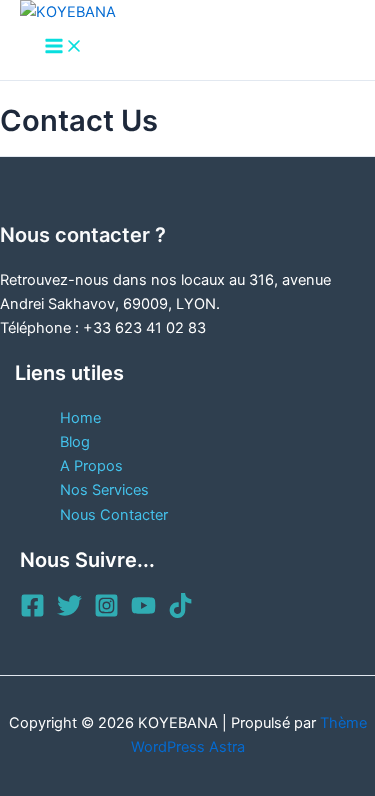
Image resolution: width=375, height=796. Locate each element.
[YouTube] (143, 613)
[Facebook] (32, 613)
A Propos (91, 466)
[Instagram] (106, 613)
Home (80, 418)
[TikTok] (180, 613)
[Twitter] (69, 613)
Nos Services (104, 490)
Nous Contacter (114, 515)
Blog (75, 442)
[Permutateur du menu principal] (64, 47)
